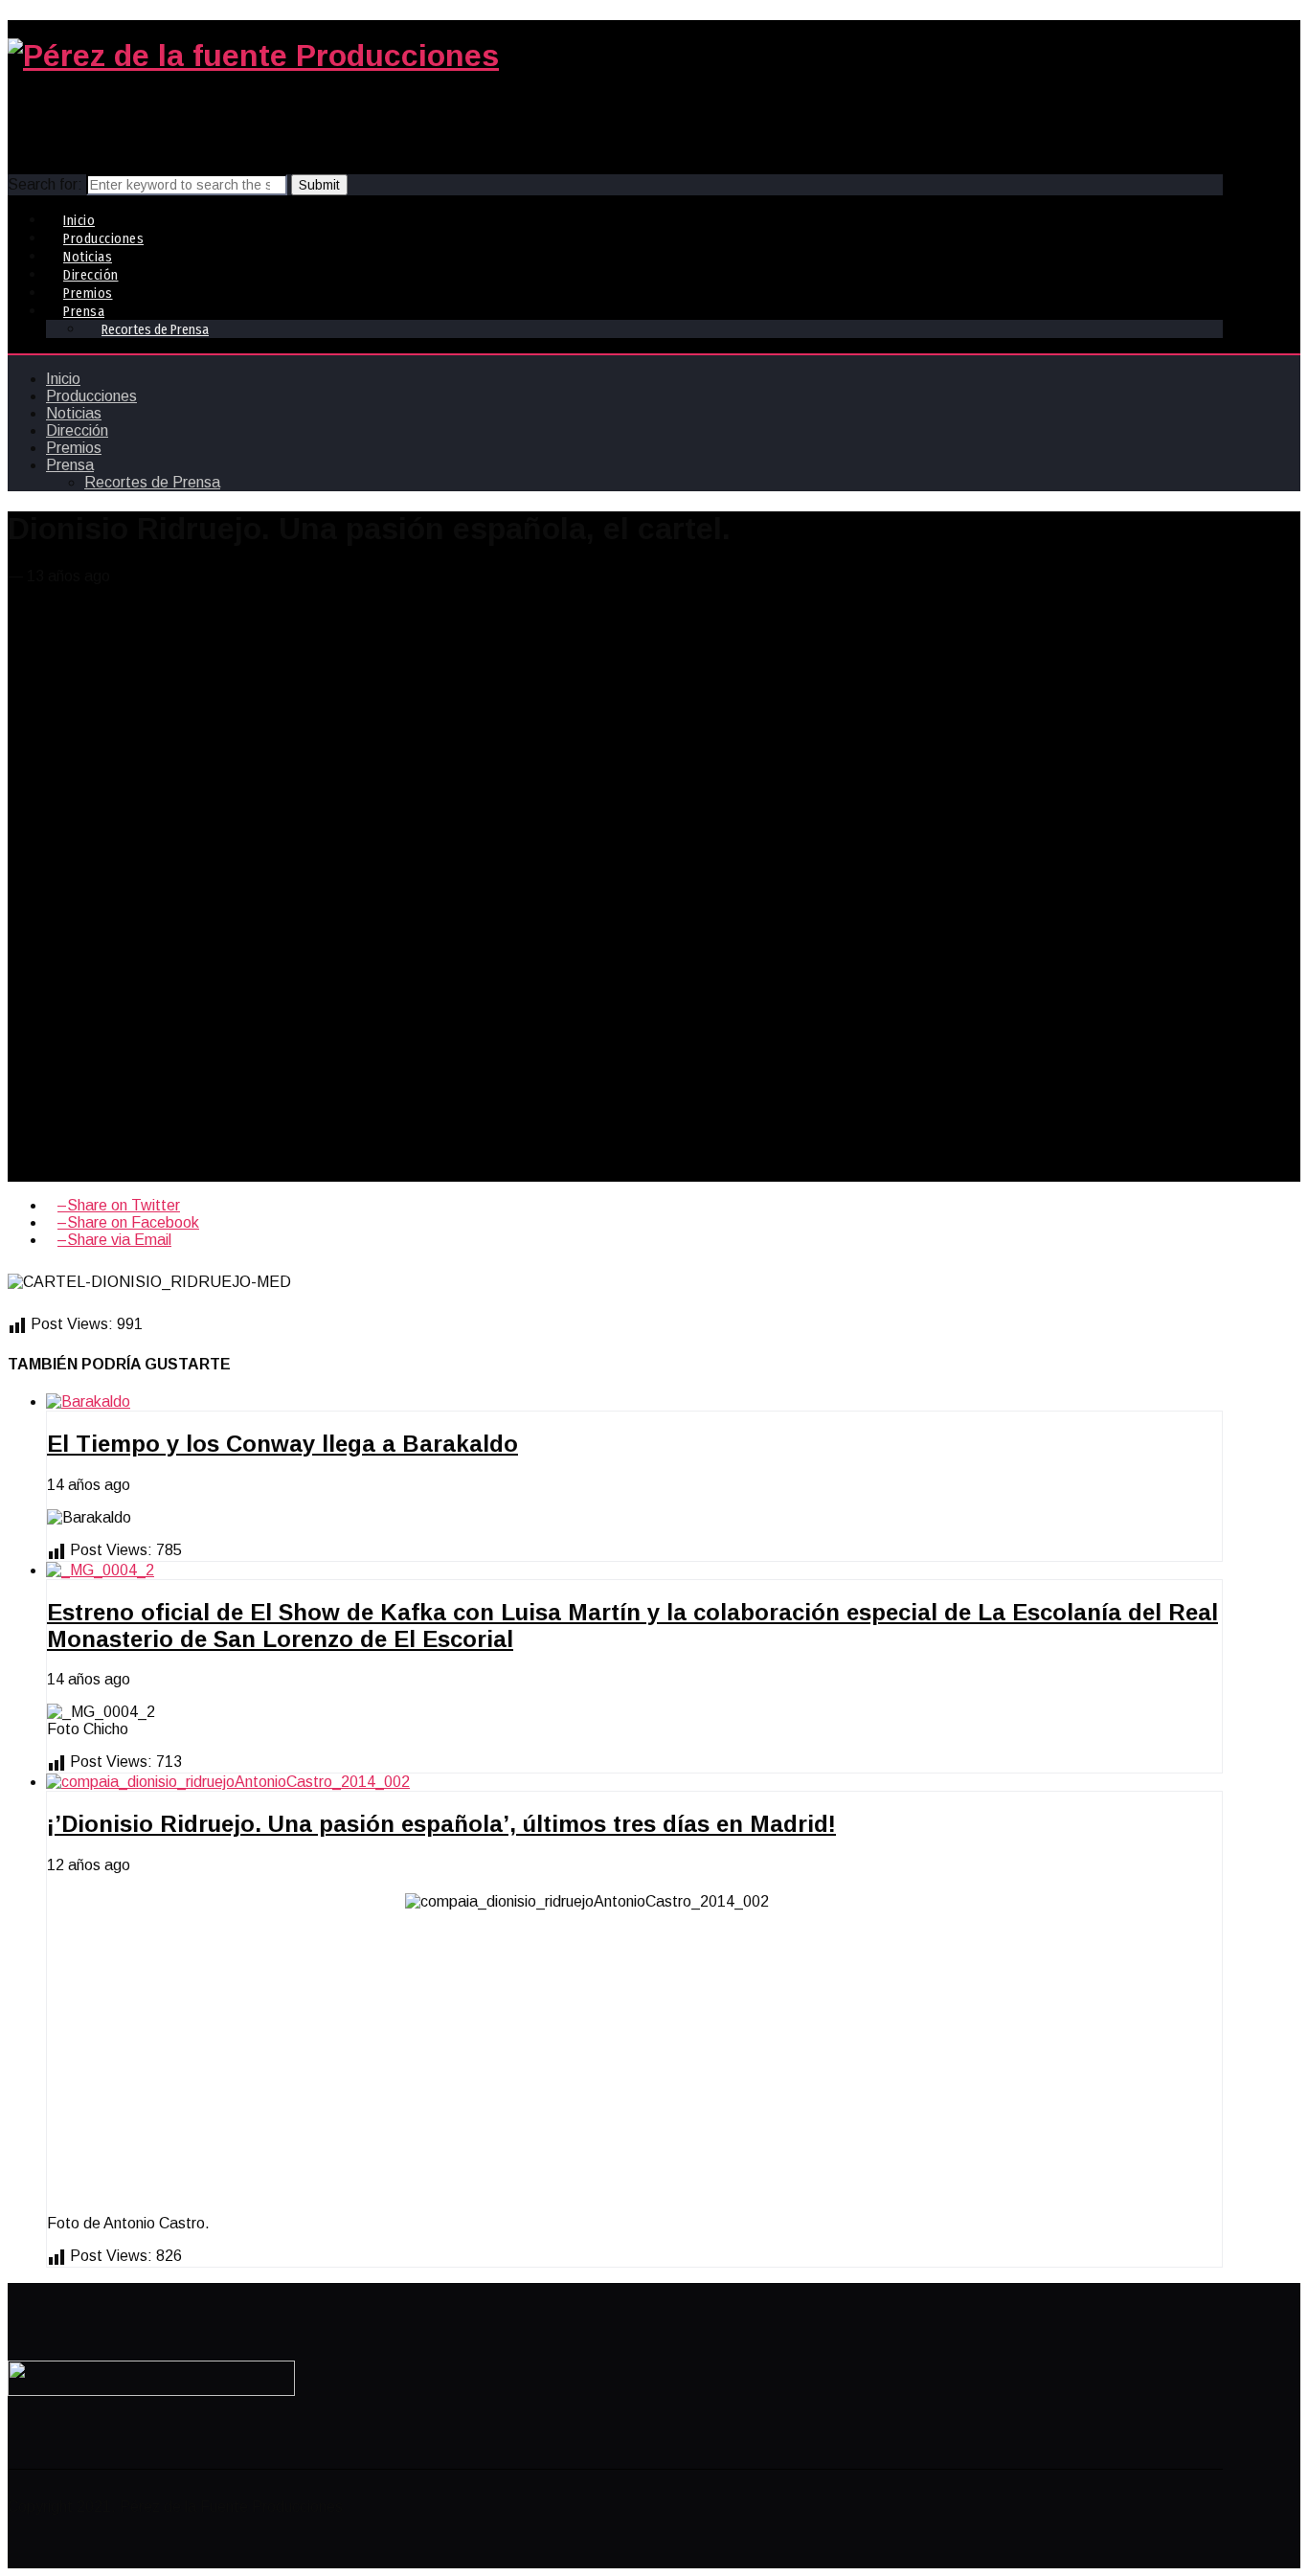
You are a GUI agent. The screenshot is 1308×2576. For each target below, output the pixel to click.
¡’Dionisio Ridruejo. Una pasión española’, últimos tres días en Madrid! (441, 1824)
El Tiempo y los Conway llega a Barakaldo (282, 1444)
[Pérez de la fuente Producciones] (253, 56)
